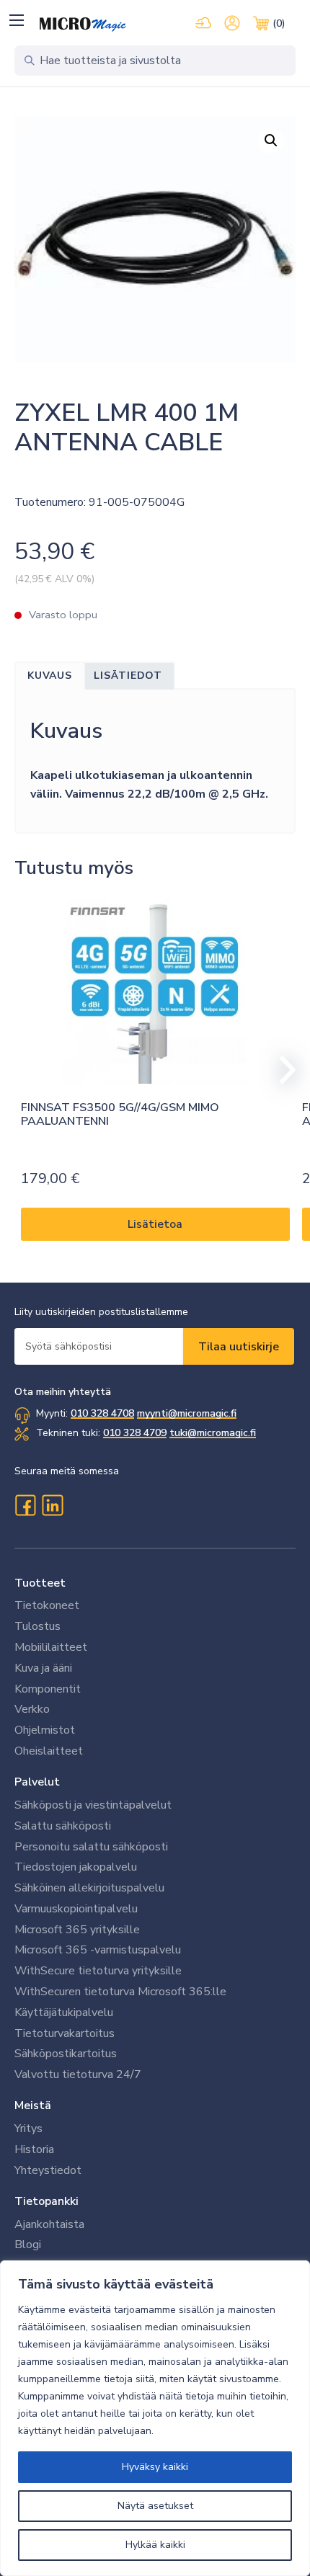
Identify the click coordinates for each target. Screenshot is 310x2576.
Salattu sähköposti (63, 1826)
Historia (34, 2149)
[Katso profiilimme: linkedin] (53, 1505)
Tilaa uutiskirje (239, 1347)
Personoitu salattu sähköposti (91, 1847)
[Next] (281, 1070)
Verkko (32, 1709)
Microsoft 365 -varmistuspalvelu (98, 1950)
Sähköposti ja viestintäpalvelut (93, 1805)
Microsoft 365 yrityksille (77, 1930)
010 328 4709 (135, 1433)
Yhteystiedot (48, 2170)
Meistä (33, 2105)
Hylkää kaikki (155, 2545)
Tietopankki (46, 2201)
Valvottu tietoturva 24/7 (78, 2074)
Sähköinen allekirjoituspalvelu (89, 1888)
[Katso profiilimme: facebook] (25, 1505)
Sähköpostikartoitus (66, 2054)
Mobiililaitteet (51, 1647)
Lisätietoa (155, 1224)
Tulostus (37, 1626)
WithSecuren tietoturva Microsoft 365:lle (120, 1992)
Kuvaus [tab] (50, 676)
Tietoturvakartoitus (65, 2033)
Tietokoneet (47, 1605)
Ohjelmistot (45, 1730)
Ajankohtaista (49, 2224)
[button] (16, 20)
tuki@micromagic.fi (213, 1433)
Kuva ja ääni (43, 1668)
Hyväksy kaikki (155, 2467)
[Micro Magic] (83, 24)
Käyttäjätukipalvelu (64, 2013)
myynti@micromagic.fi (187, 1413)
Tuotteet (40, 1583)
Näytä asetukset (155, 2506)
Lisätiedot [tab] (128, 676)
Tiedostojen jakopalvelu (76, 1867)
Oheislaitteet (49, 1751)
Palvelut (37, 1782)
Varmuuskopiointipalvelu (76, 1909)
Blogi (28, 2245)
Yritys (28, 2129)
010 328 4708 (102, 1413)
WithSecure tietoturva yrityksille (98, 1971)
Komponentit (48, 1689)
